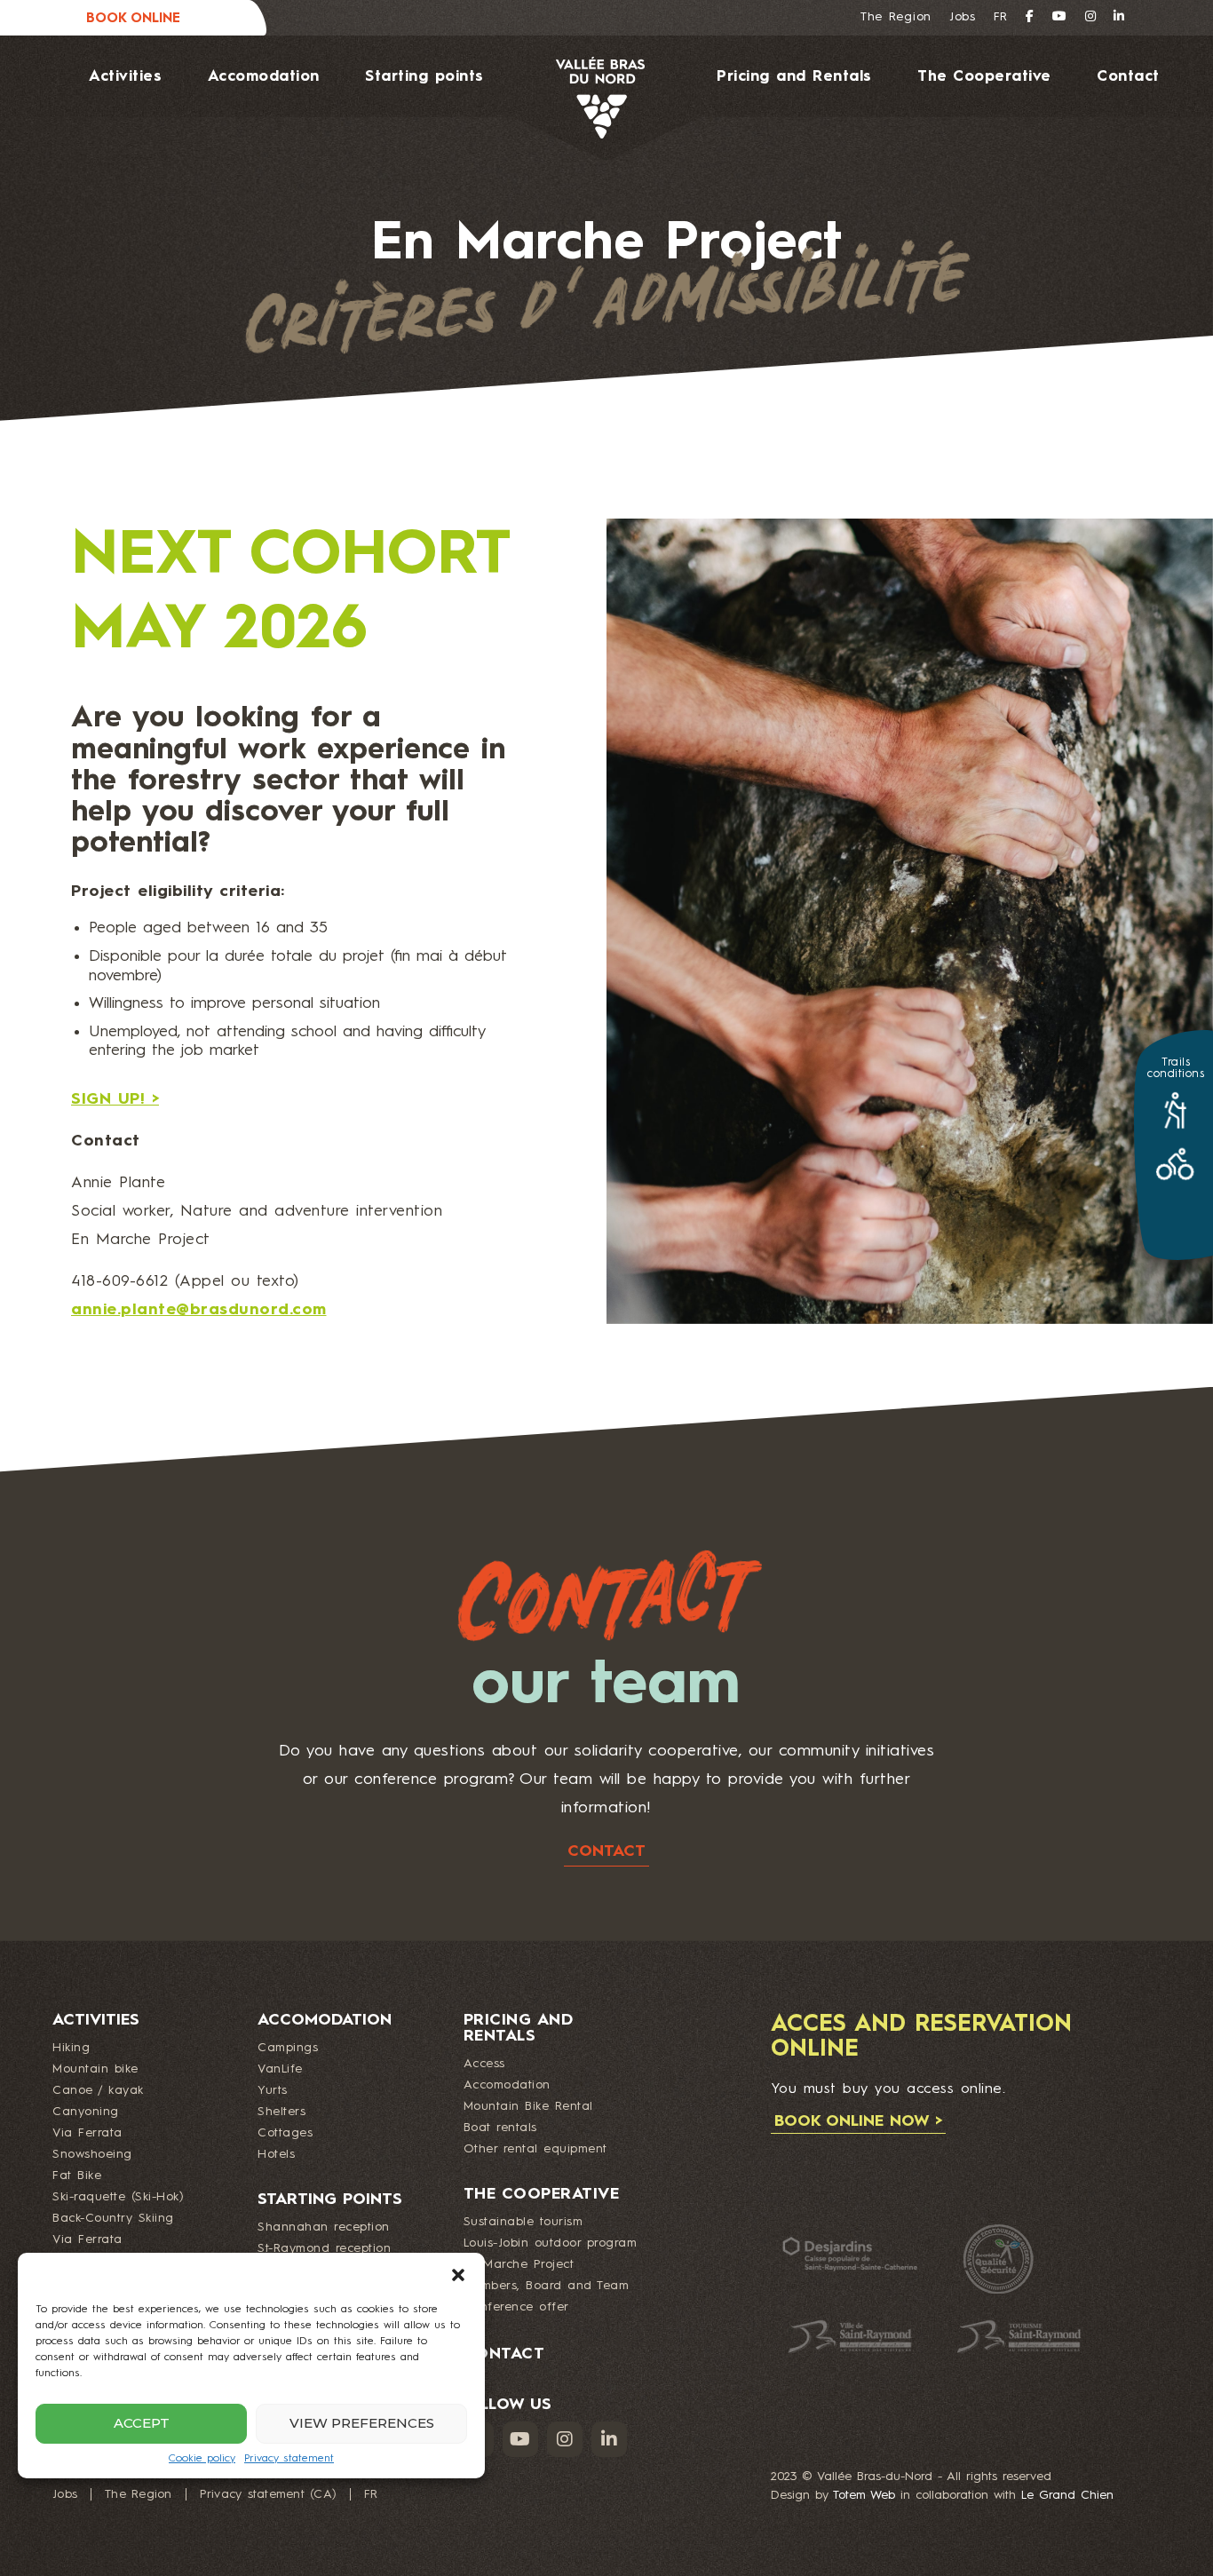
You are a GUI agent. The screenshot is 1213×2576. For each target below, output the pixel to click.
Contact (1128, 77)
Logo (575, 98)
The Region (896, 17)
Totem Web (864, 2495)
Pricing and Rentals (794, 77)
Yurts (273, 2090)
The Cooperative (984, 77)
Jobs (963, 17)
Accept (142, 2423)
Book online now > (858, 2121)
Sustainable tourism (523, 2222)
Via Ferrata (87, 2133)
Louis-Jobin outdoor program (551, 2243)
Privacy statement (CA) (269, 2494)
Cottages (285, 2133)
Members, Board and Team (547, 2286)
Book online (133, 19)
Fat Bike (77, 2176)
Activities (125, 77)
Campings (288, 2048)
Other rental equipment (535, 2149)
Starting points (424, 77)
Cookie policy (202, 2459)
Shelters (281, 2112)
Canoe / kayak (98, 2090)
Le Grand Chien (1067, 2495)
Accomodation (264, 77)
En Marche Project (519, 2264)
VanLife (280, 2069)
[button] (458, 2275)
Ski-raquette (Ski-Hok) (118, 2197)
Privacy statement (289, 2459)
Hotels (276, 2154)
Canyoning (86, 2112)
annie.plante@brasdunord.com (199, 1310)
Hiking (71, 2048)
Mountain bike (95, 2069)
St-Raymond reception (324, 2248)
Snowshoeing (92, 2154)
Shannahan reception (324, 2227)
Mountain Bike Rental (528, 2106)
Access (484, 2064)
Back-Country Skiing (113, 2218)
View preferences (362, 2423)
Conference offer (516, 2307)
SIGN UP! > (115, 1099)
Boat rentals (500, 2128)
